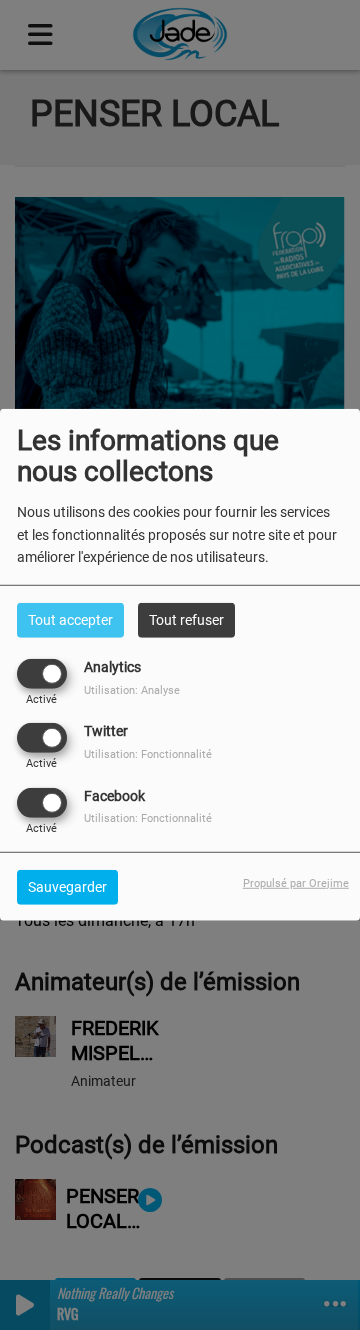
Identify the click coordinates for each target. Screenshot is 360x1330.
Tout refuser (186, 620)
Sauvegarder (67, 886)
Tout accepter (70, 620)
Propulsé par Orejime (296, 882)
